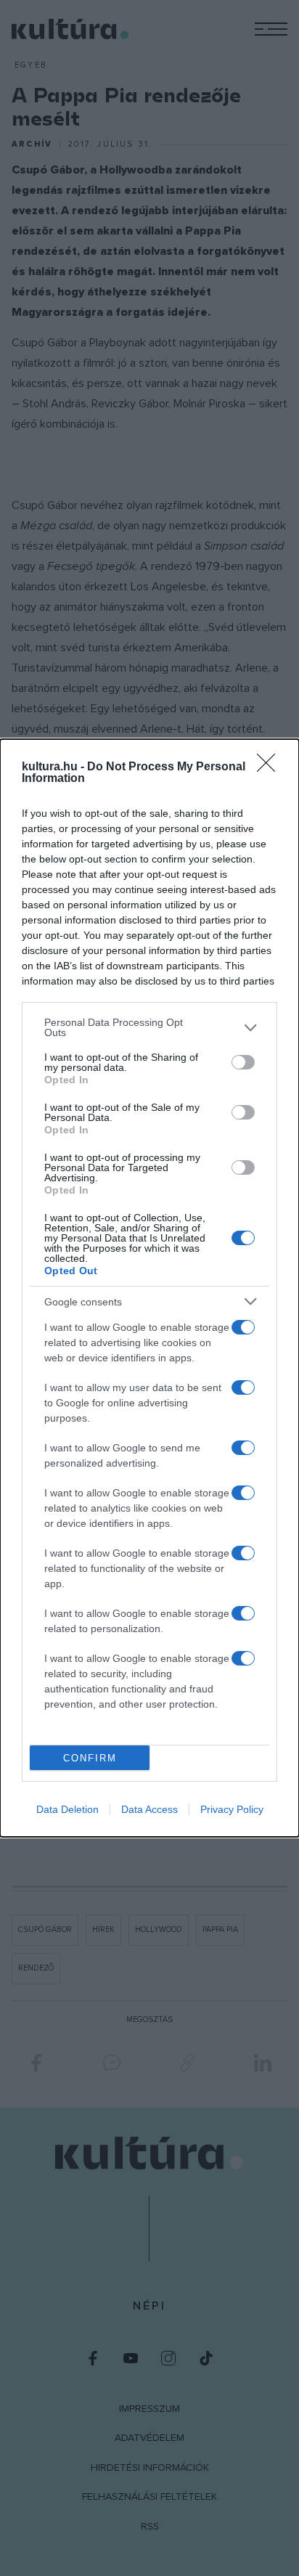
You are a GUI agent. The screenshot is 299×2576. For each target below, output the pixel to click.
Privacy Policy (232, 1809)
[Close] (271, 767)
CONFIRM (90, 1758)
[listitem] (149, 1027)
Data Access (149, 1809)
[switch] (243, 1062)
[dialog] (149, 1288)
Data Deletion (67, 1809)
